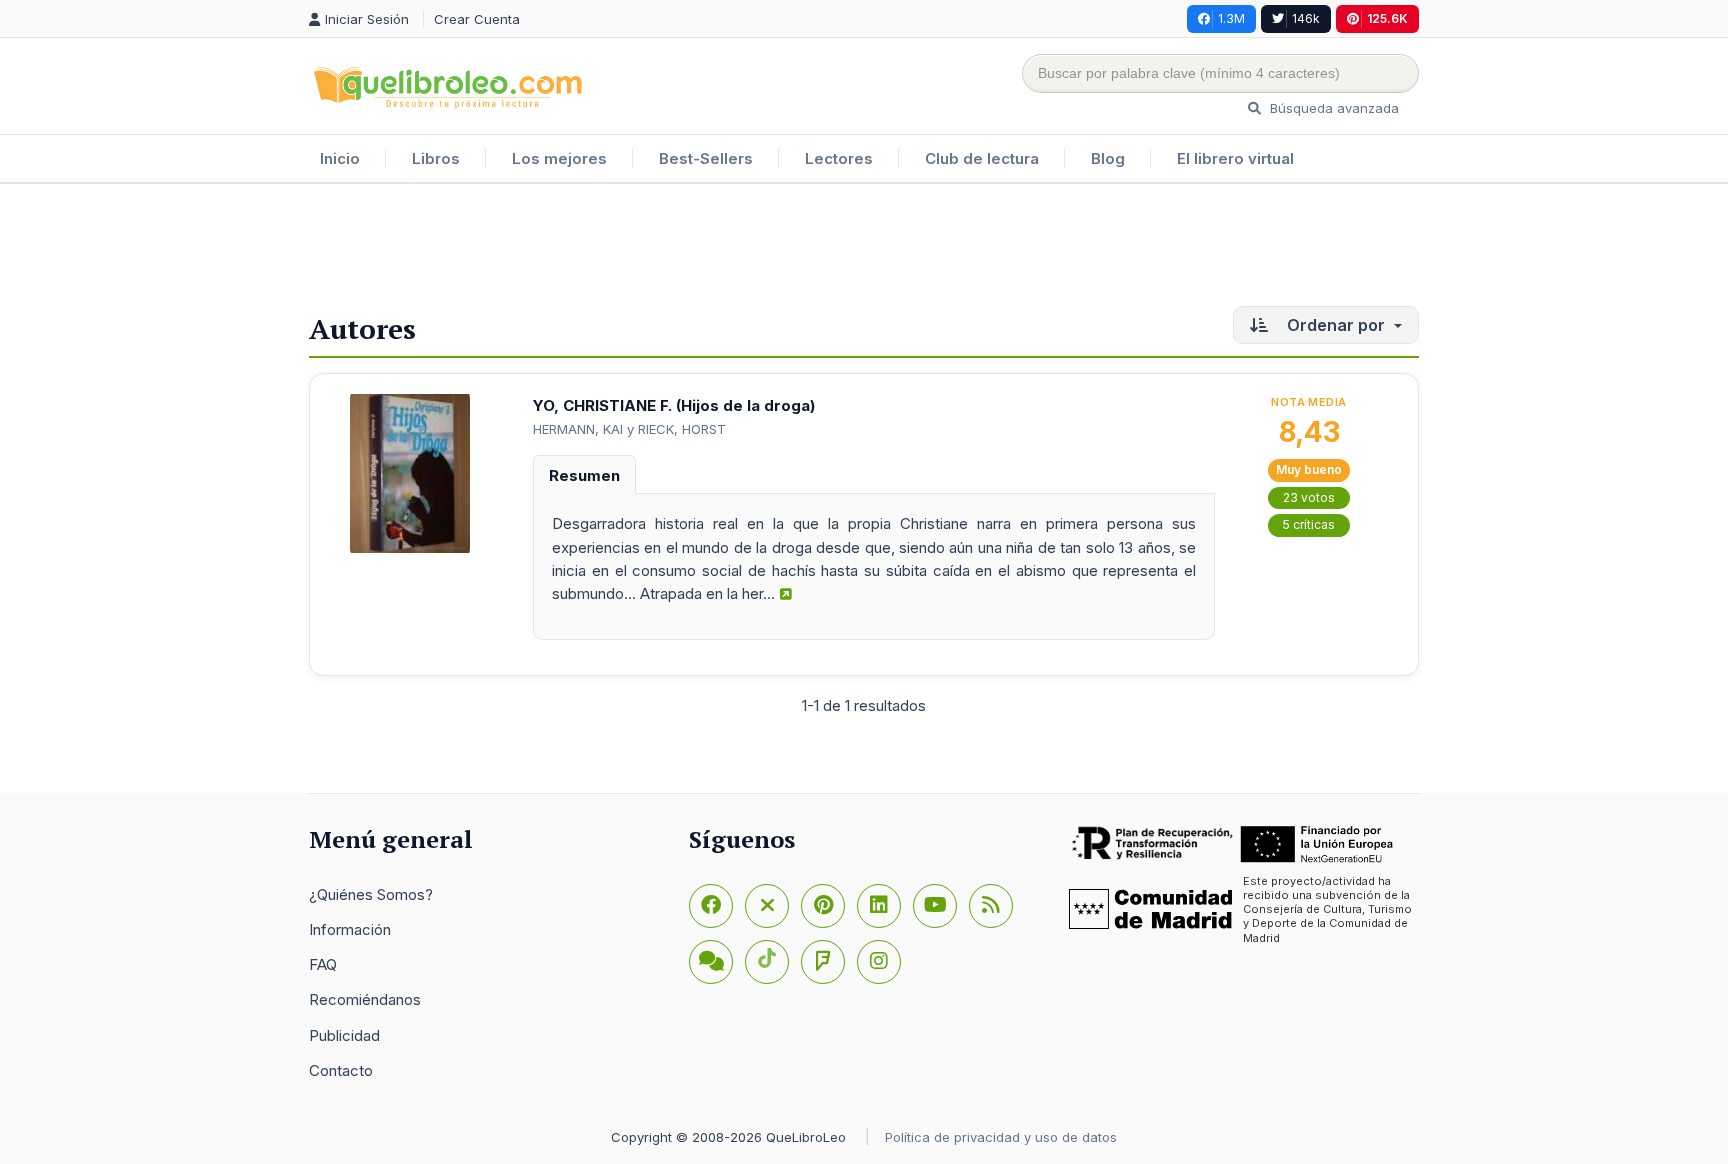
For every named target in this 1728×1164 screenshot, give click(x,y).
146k (1306, 18)
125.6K (1387, 18)
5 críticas (1309, 524)
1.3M (1231, 18)
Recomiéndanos (365, 999)
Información (350, 929)
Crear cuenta (477, 19)
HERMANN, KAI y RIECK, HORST (629, 429)
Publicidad (344, 1035)
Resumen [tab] (584, 475)
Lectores (839, 158)
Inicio (340, 158)
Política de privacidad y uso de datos (1001, 1137)
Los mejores (559, 158)
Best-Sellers (706, 158)
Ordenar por (1336, 325)
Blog (1108, 158)
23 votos (1309, 497)
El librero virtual (1235, 158)
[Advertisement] (864, 249)
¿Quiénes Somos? (371, 894)
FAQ (323, 964)
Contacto (341, 1070)
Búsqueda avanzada (1332, 108)
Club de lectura (982, 158)
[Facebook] (711, 906)
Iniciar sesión (369, 19)
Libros (436, 158)
